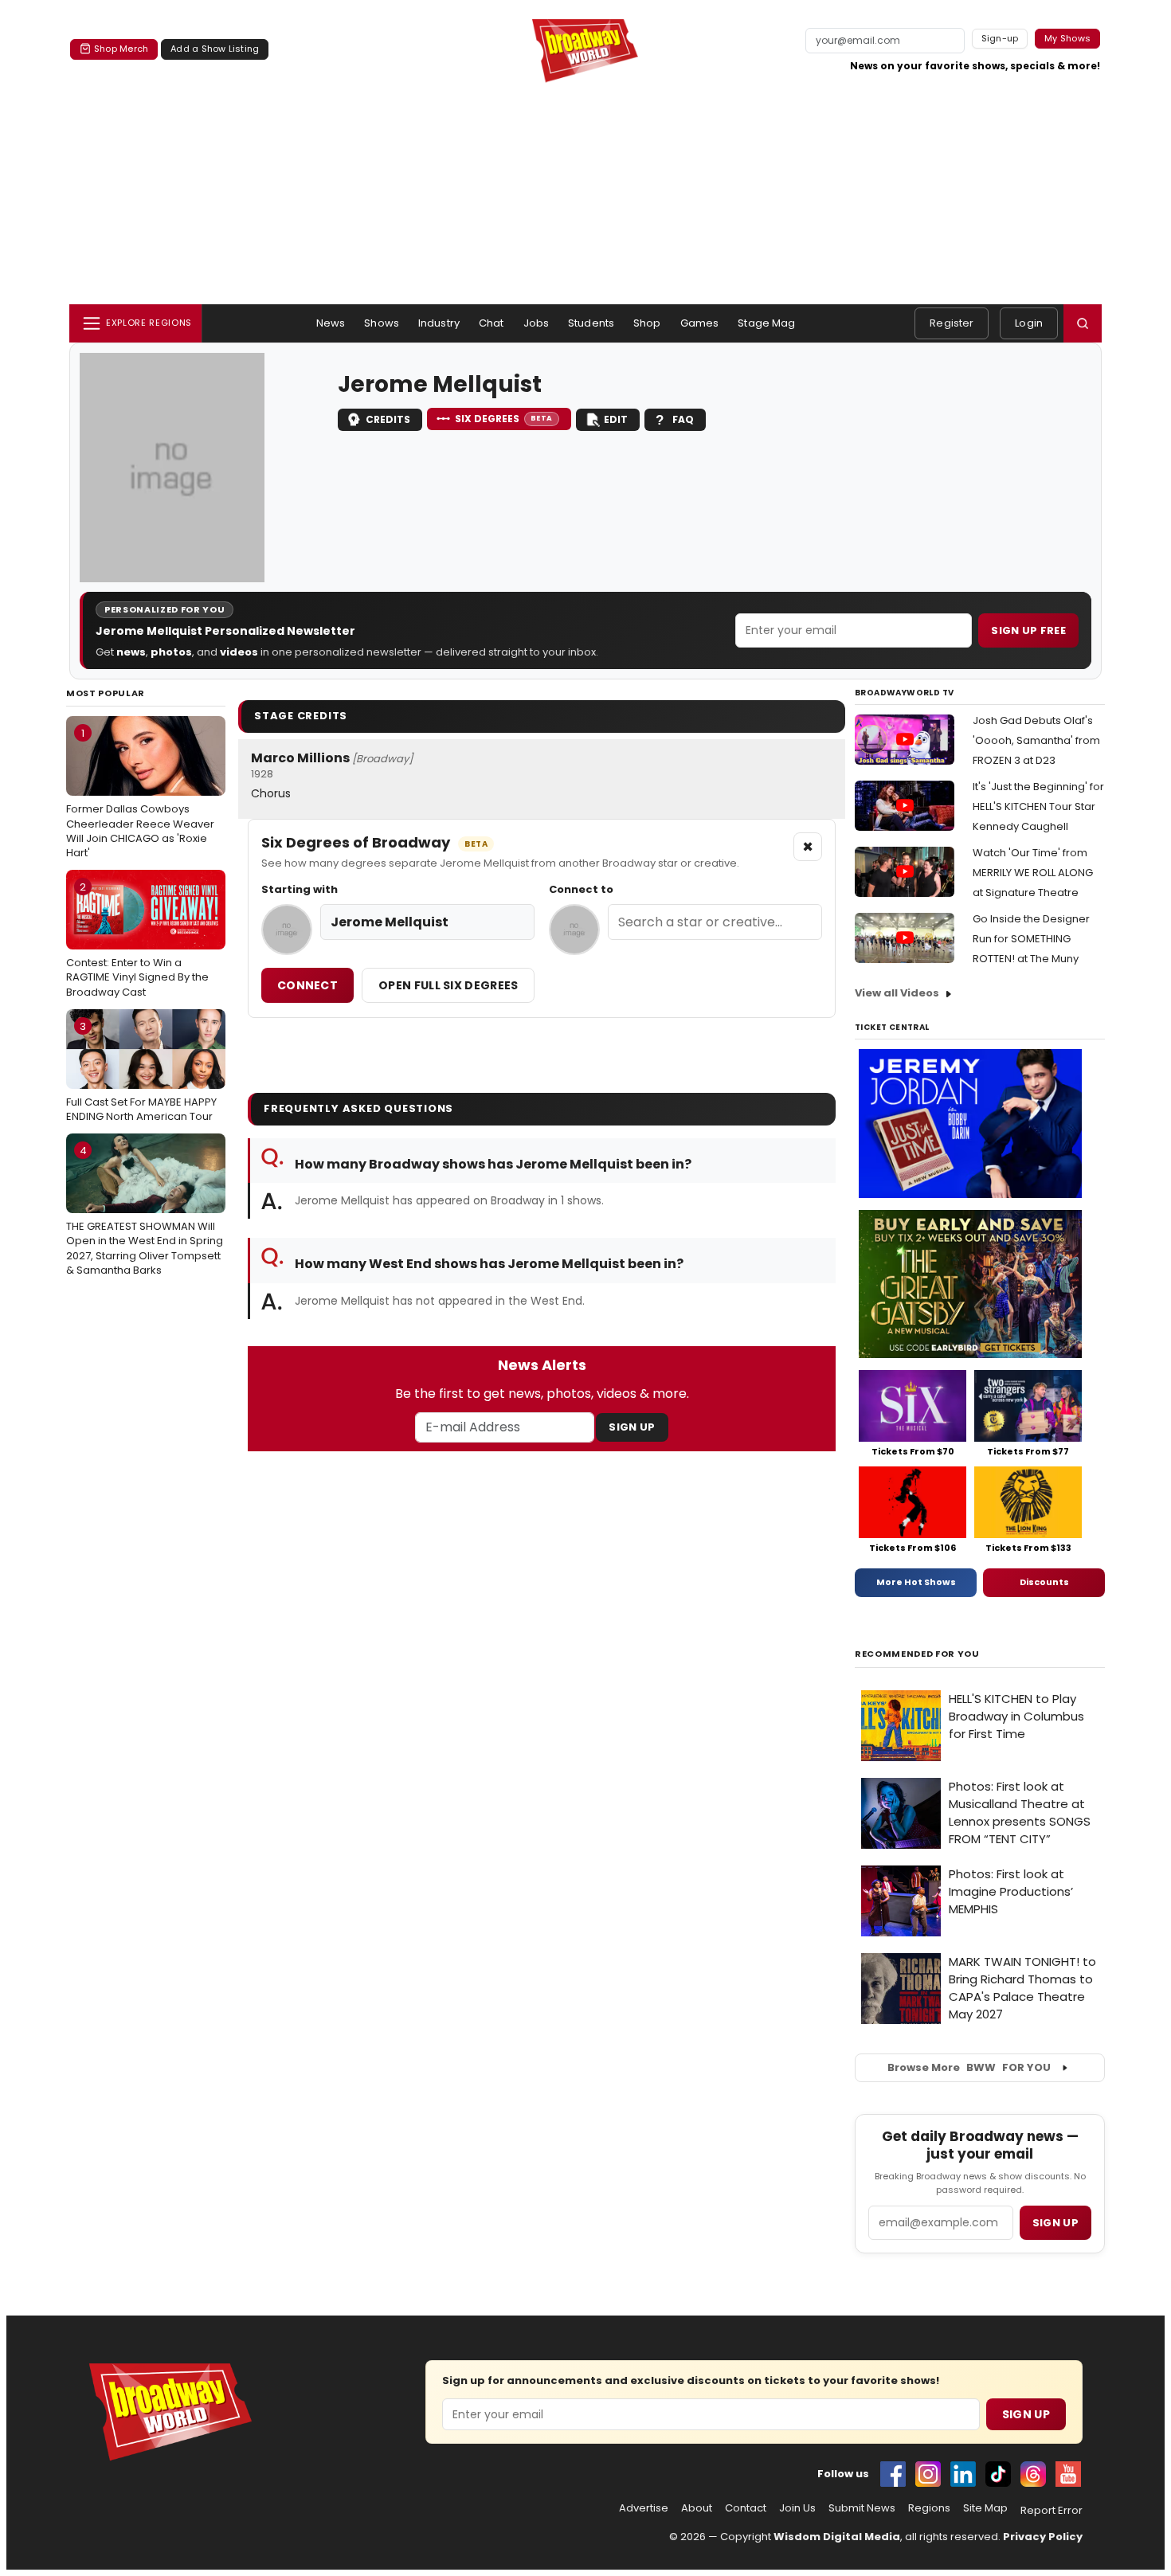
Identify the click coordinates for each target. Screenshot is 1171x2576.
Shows (382, 323)
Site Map (985, 2508)
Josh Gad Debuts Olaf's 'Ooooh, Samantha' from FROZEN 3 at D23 (1036, 740)
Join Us (797, 2508)
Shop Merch (121, 49)
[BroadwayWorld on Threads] (1033, 2474)
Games (700, 323)
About (697, 2508)
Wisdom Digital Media (837, 2537)
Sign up (1055, 2223)
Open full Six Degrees (448, 985)
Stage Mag (766, 323)
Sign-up (1000, 38)
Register (952, 323)
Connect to (581, 890)
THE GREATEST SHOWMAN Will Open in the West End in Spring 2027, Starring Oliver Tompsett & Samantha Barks (145, 1210)
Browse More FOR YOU (969, 2067)
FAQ (683, 419)
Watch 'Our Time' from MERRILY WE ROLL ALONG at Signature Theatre (1033, 873)
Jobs (537, 323)
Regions (929, 2508)
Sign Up (632, 1427)
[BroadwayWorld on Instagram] (928, 2474)
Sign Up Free (1028, 630)
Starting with (300, 890)
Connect (307, 985)
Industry (439, 323)
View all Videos (897, 993)
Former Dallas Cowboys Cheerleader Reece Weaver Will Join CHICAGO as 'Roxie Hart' (140, 793)
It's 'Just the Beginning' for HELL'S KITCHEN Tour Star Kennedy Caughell (1038, 806)
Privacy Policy (1043, 2537)
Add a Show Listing (215, 49)
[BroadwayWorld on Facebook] (893, 2474)
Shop (647, 323)
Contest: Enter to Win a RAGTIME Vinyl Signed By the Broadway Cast (137, 939)
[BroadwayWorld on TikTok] (998, 2474)
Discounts (1044, 1582)
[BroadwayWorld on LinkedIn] (963, 2474)
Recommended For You (917, 1654)
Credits (388, 419)
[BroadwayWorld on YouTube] (1068, 2474)
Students (591, 323)
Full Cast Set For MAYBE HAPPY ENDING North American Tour (141, 1071)
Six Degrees (504, 419)
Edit (616, 419)
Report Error (1052, 2511)
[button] (1083, 323)
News (331, 323)
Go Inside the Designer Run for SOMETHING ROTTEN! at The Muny (1031, 939)
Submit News (862, 2508)
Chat (492, 323)
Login (1029, 323)
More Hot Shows (916, 1582)
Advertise (644, 2508)
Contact (746, 2508)
